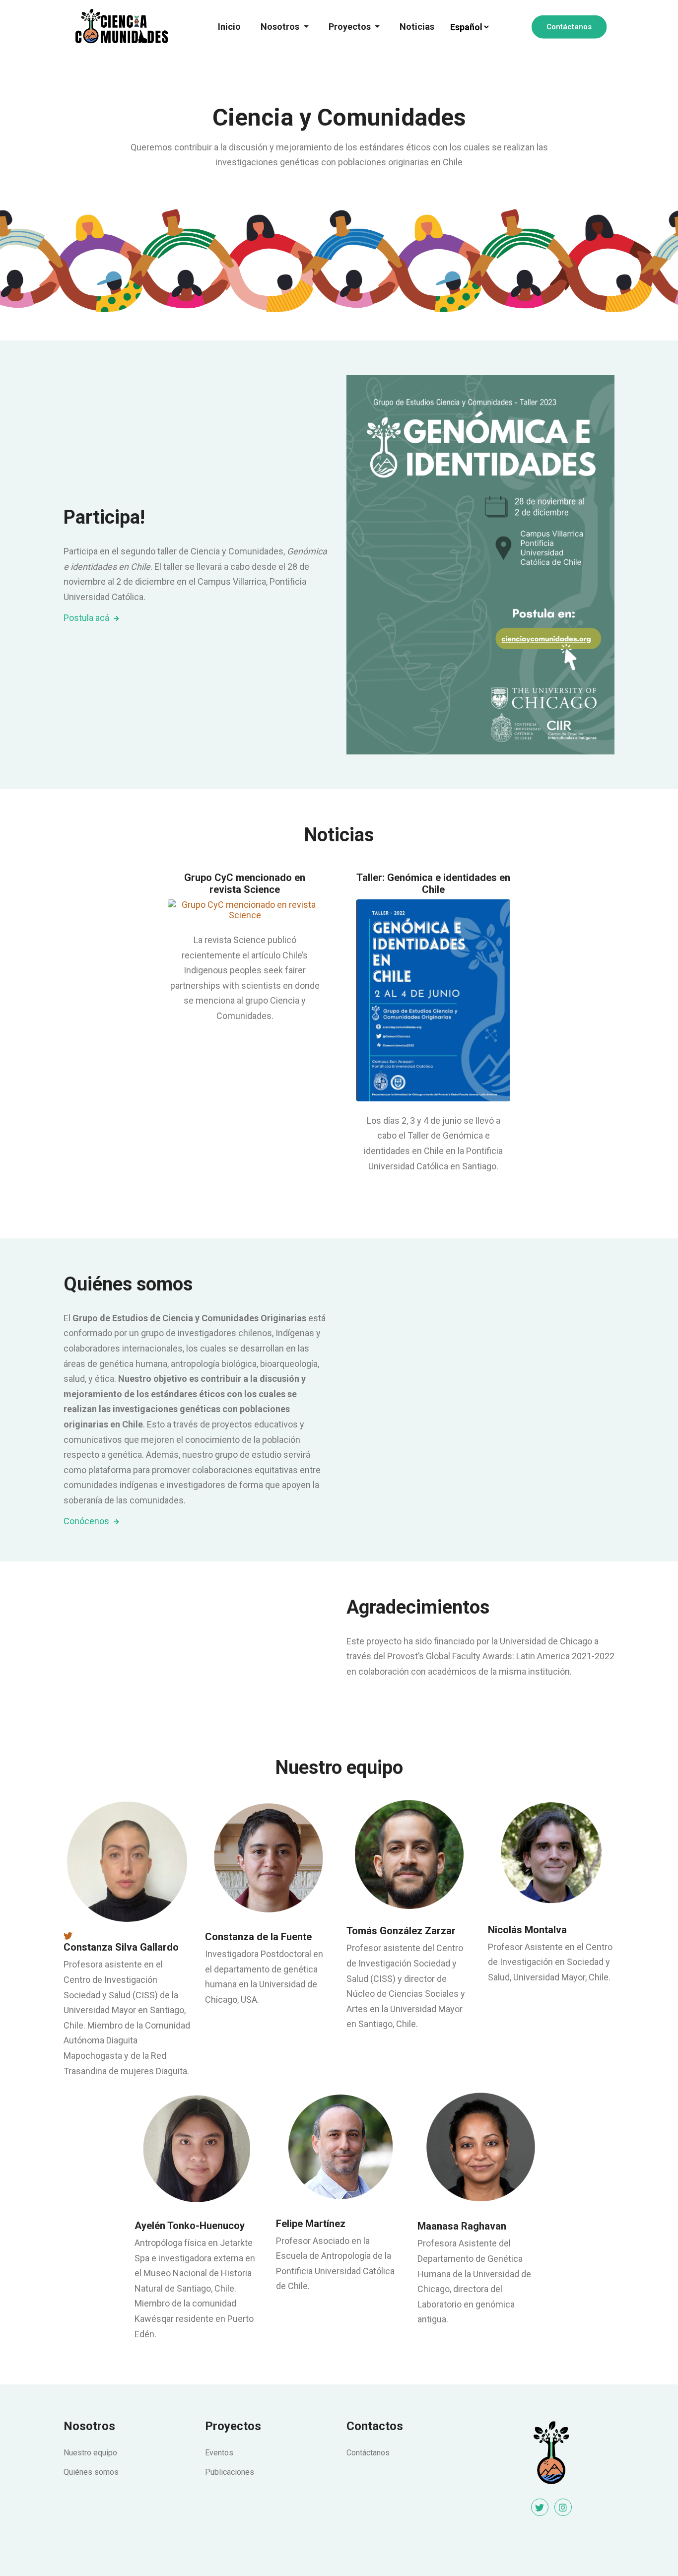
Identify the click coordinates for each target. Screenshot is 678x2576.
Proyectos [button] (351, 27)
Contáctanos (569, 27)
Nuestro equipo (90, 2453)
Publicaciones (230, 2472)
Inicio (229, 27)
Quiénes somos (91, 2472)
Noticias (417, 27)
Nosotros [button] (281, 27)
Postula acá (87, 618)
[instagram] (563, 2507)
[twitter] (540, 2507)
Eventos (219, 2453)
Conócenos (87, 1521)
